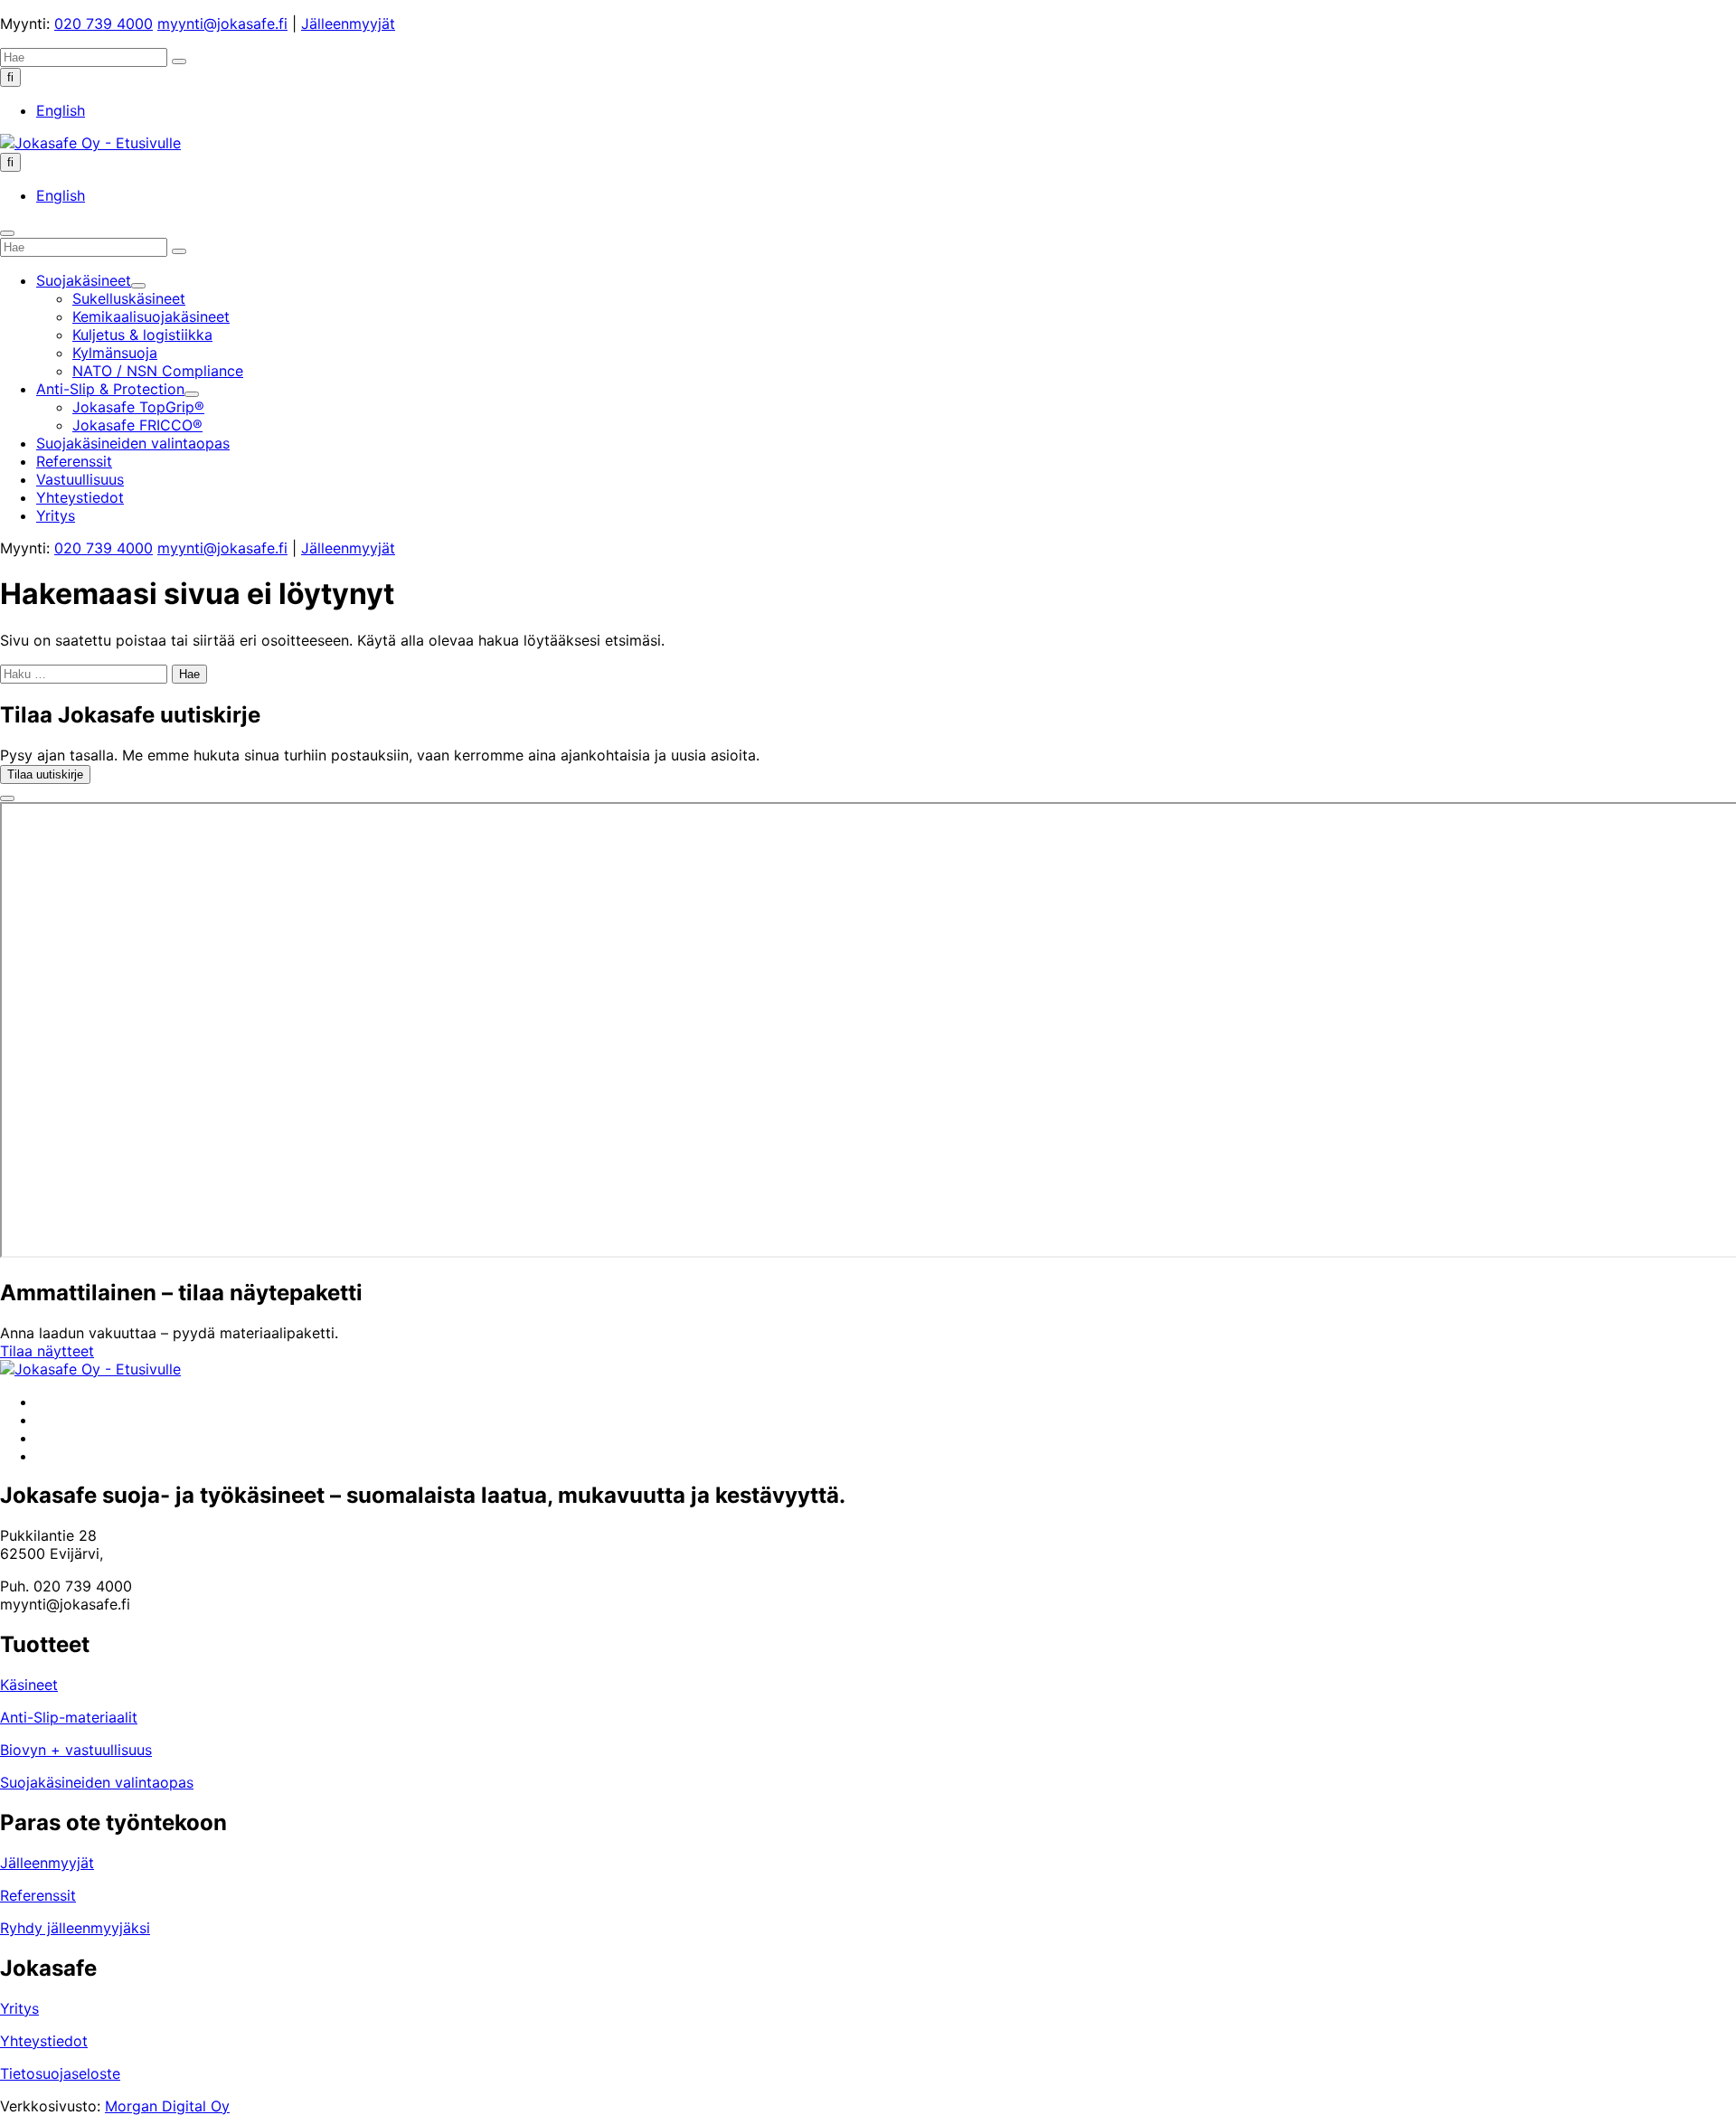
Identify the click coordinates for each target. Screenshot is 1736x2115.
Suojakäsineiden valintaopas (97, 1782)
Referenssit (38, 1895)
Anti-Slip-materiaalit (69, 1717)
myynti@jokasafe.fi (222, 24)
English (61, 110)
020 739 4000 (104, 24)
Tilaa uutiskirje (45, 774)
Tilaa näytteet (47, 1351)
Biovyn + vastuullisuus (76, 1750)
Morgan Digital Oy (167, 2106)
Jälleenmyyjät (348, 24)
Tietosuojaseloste (60, 2073)
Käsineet (29, 1685)
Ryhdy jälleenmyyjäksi (75, 1928)
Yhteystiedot (44, 2041)
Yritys (19, 2008)
